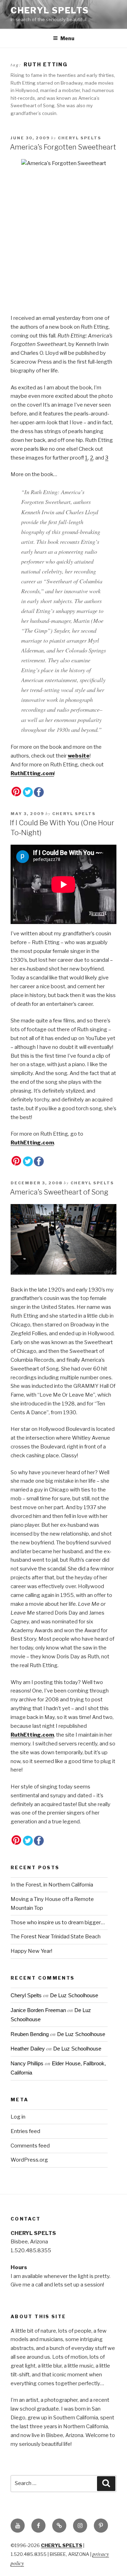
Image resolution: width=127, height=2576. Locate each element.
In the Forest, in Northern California (52, 1885)
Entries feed (25, 2131)
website (79, 756)
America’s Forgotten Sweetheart (63, 147)
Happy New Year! (31, 1951)
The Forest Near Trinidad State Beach (56, 1937)
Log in (18, 2117)
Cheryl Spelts (50, 10)
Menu (67, 38)
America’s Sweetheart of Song (59, 1192)
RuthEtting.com (32, 773)
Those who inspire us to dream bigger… (58, 1922)
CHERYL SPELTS (62, 2545)
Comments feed (30, 2146)
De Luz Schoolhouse (74, 1995)
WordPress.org (29, 2160)
